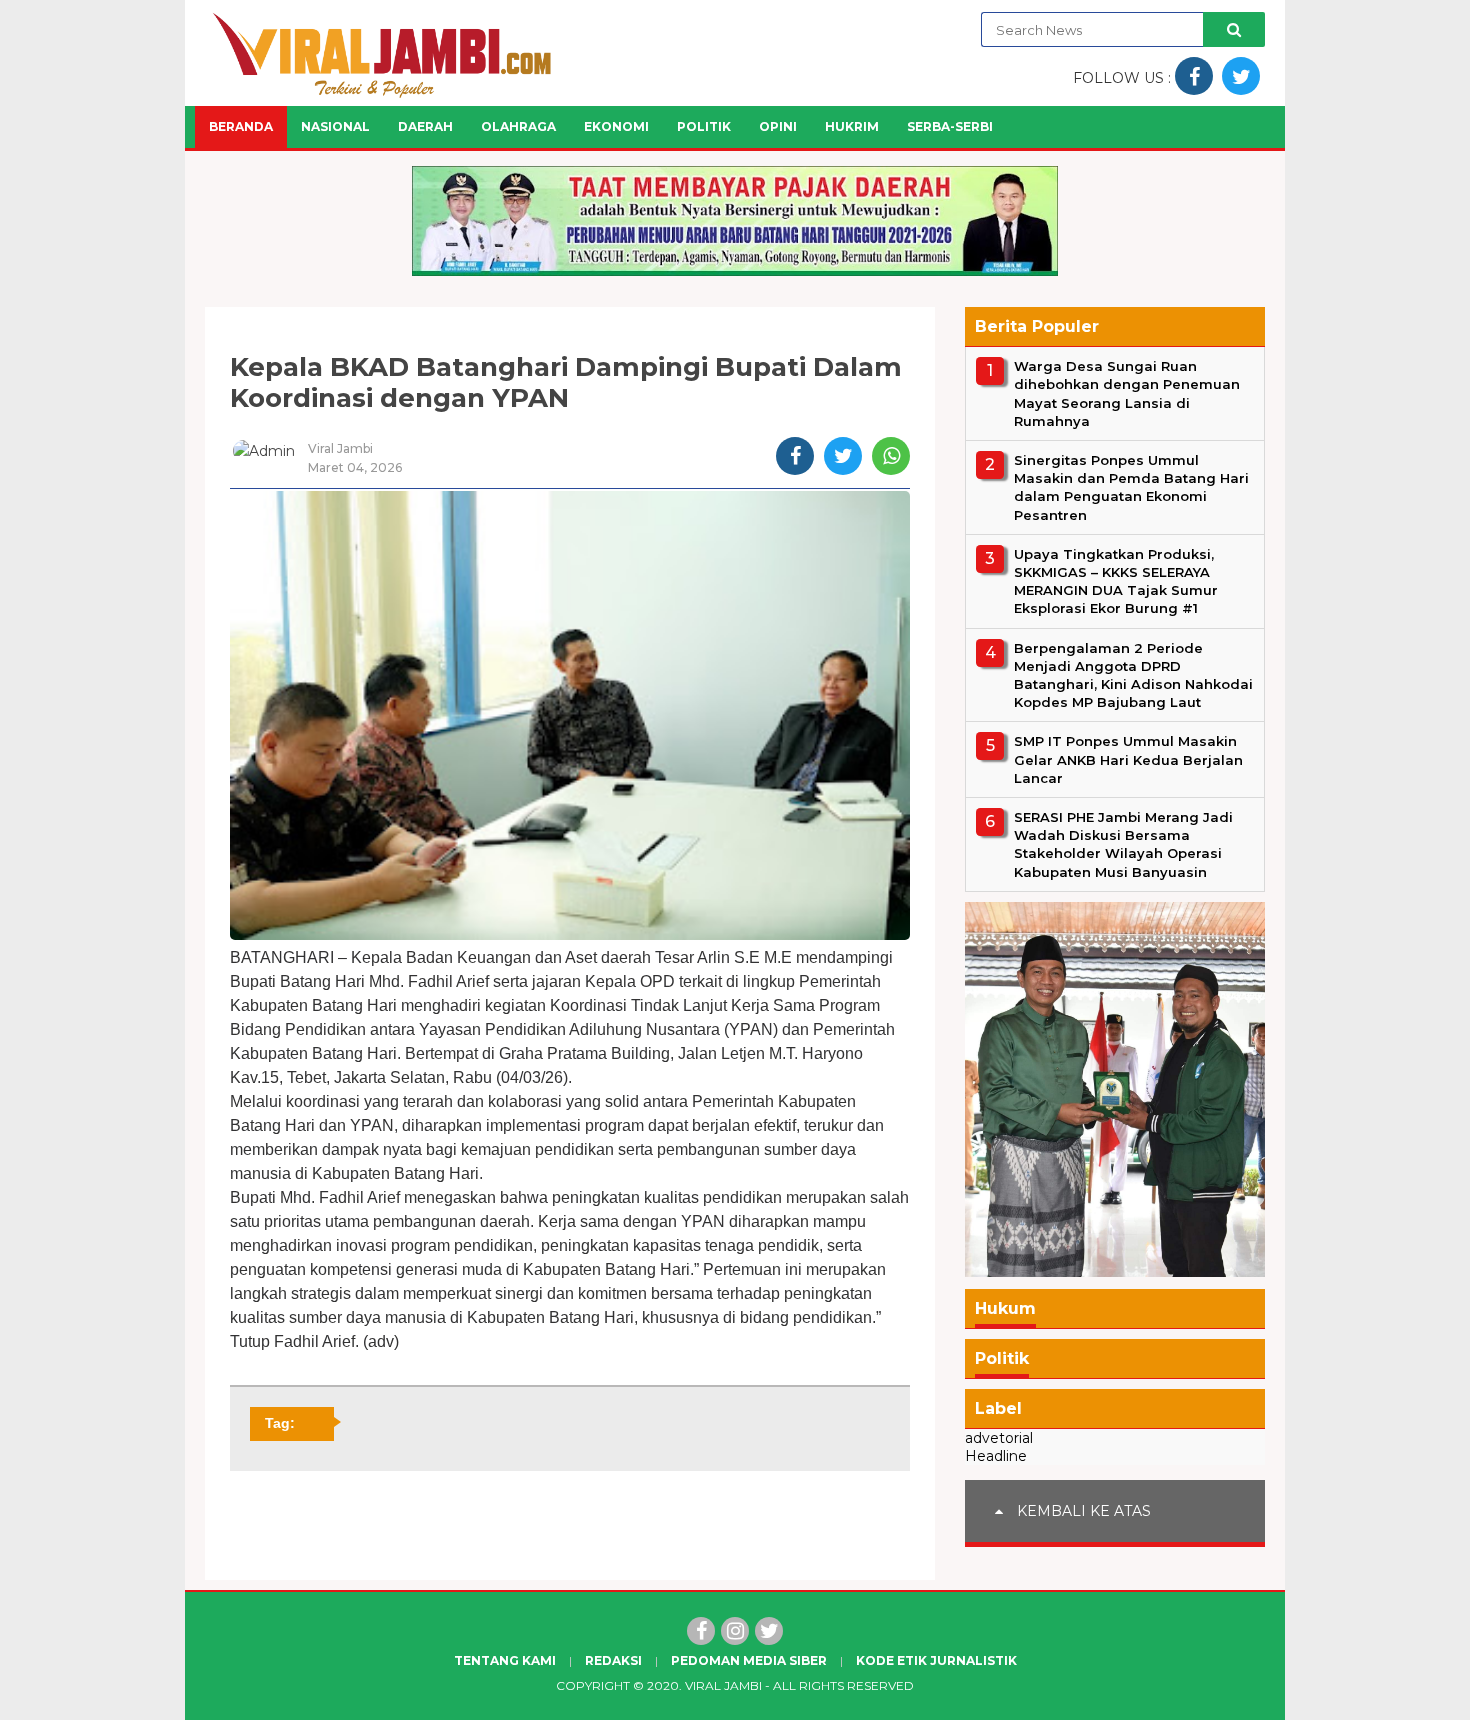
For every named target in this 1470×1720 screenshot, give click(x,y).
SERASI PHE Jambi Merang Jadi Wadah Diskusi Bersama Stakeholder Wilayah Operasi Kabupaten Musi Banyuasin (1123, 844)
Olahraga (518, 126)
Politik (704, 126)
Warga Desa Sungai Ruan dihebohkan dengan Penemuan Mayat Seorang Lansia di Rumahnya (1127, 393)
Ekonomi (616, 126)
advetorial (999, 1438)
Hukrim (852, 126)
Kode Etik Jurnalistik (936, 1660)
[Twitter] (769, 1631)
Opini (778, 126)
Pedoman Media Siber (749, 1660)
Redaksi (613, 1660)
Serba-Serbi (950, 126)
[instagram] (735, 1631)
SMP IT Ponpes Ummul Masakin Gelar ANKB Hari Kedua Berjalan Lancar (1128, 759)
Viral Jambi (723, 1685)
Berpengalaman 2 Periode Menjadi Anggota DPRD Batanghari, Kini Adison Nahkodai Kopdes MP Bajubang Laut (1133, 674)
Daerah (425, 126)
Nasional (335, 126)
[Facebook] (701, 1631)
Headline (996, 1456)
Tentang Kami (505, 1660)
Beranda (241, 126)
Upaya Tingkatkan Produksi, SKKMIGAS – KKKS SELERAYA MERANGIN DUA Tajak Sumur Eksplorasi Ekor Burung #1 (1116, 581)
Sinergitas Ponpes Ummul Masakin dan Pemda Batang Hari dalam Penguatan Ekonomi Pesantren (1131, 487)
